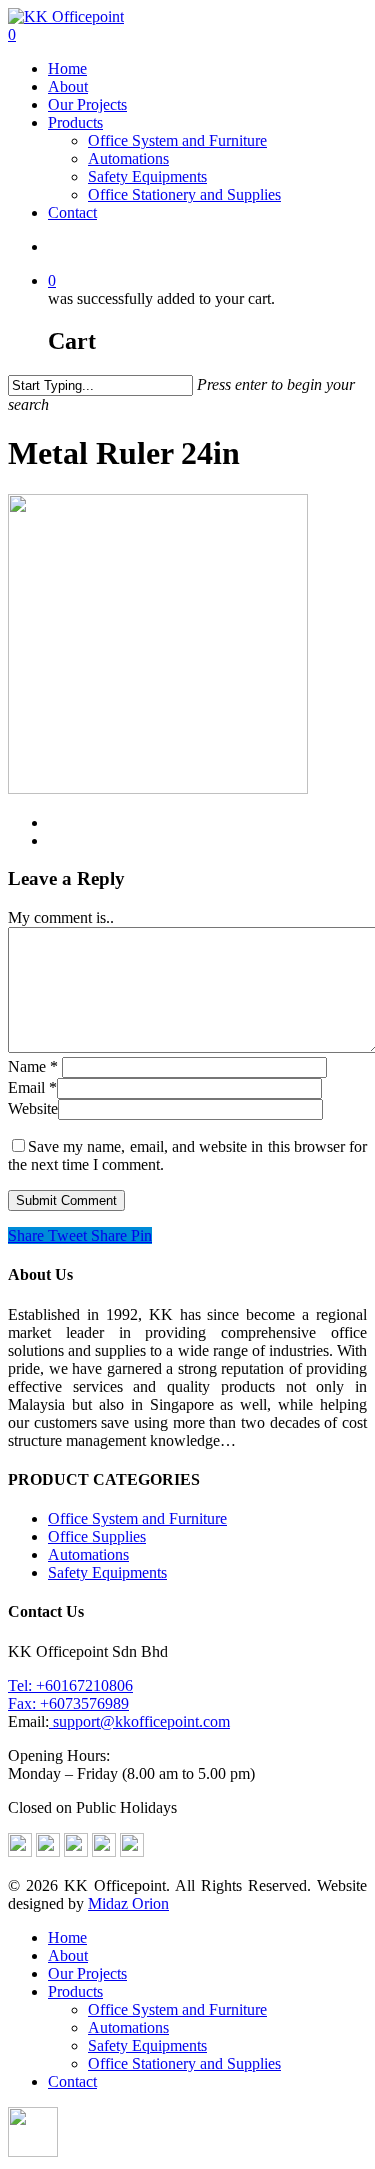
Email (32, 1087)
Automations (128, 158)
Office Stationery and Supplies (184, 194)
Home (67, 68)
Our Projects (87, 104)
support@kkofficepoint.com (139, 1721)
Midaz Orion (128, 1903)
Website (33, 1108)
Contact (72, 212)
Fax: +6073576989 (68, 1703)
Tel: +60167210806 (70, 1685)
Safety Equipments (147, 176)
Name (33, 1066)
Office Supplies (97, 1536)
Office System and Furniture (177, 140)
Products (75, 122)
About (68, 86)
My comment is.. (61, 917)
